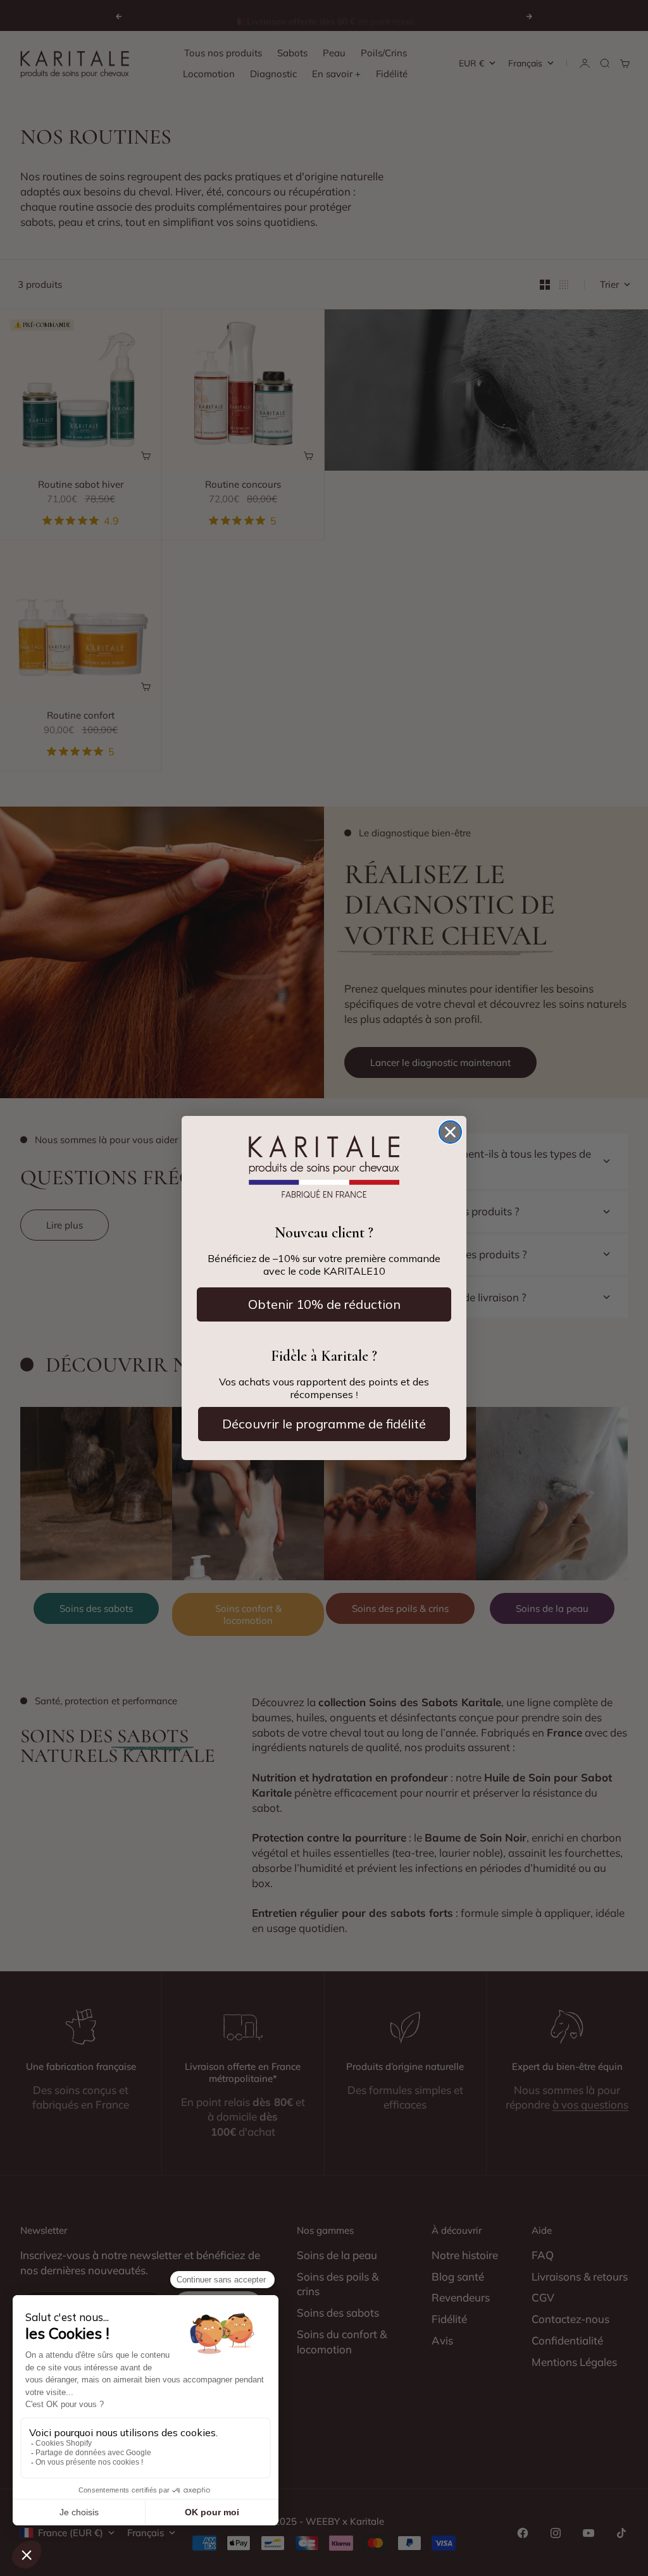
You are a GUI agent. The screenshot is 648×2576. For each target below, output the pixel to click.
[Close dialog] (450, 1132)
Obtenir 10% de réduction (324, 1304)
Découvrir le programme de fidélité (324, 1424)
